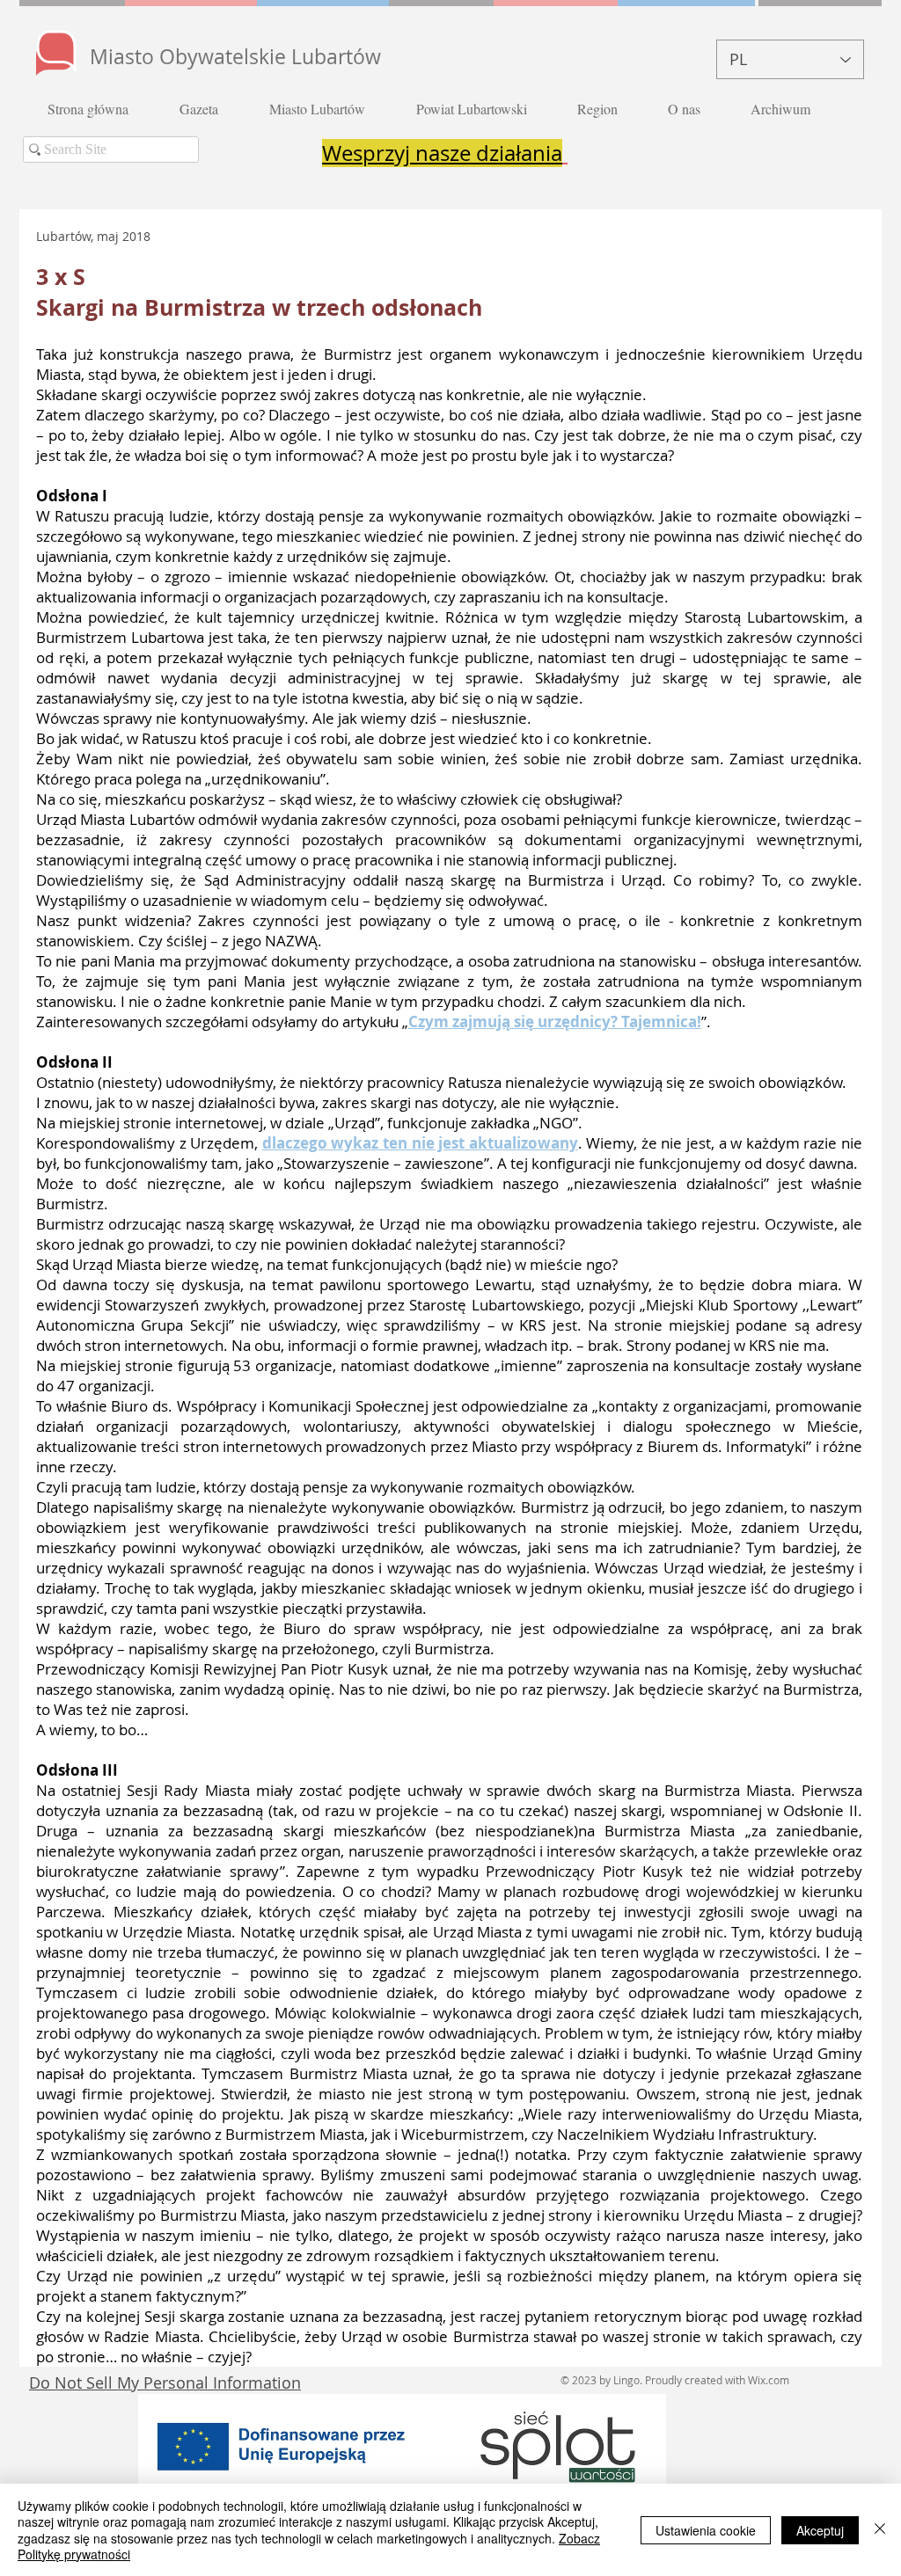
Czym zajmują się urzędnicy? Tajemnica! (555, 1022)
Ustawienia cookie (706, 2530)
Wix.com (769, 2380)
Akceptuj (820, 2530)
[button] (211, 109)
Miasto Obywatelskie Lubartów (235, 57)
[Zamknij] (880, 2530)
